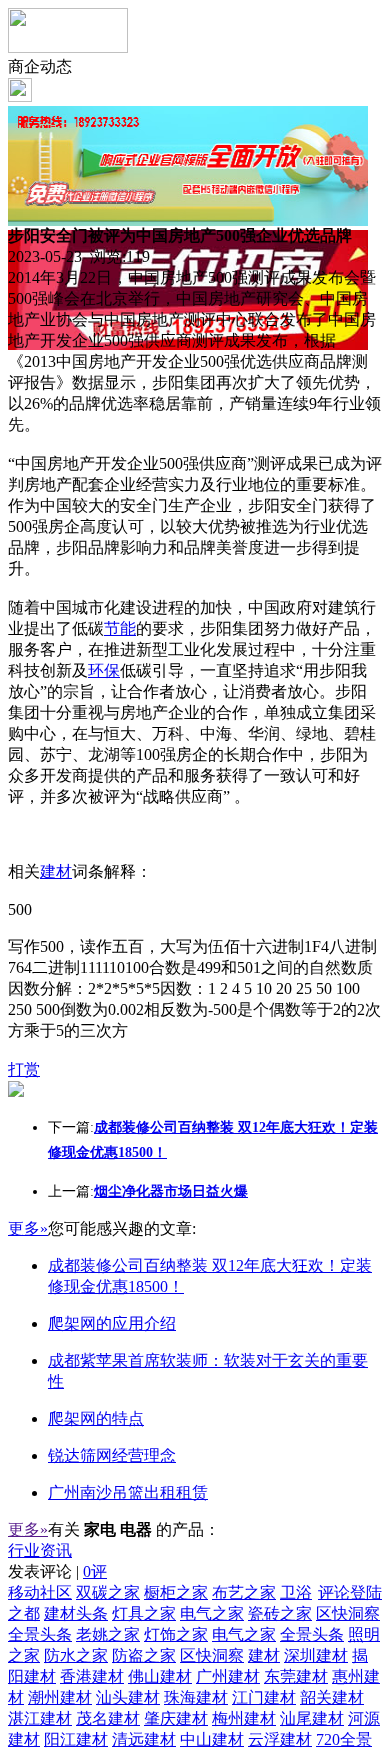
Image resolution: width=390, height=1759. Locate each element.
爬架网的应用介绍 (112, 1323)
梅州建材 (244, 1718)
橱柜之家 (176, 1592)
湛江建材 (40, 1718)
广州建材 (228, 1676)
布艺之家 (244, 1592)
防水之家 (76, 1655)
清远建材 (144, 1739)
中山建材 (212, 1739)
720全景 (344, 1739)
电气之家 (212, 1613)
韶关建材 (332, 1697)
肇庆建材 (176, 1718)
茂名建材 (108, 1718)
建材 (56, 871)
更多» (28, 1228)
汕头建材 (128, 1697)
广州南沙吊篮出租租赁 (128, 1492)
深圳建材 (316, 1655)
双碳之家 (108, 1592)
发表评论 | (57, 1571)
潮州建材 (60, 1697)
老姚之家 (108, 1634)
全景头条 (40, 1634)
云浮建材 (280, 1739)
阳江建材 (76, 1739)
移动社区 (40, 1592)
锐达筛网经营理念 (112, 1455)
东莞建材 (296, 1676)
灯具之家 (144, 1613)
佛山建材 (160, 1676)
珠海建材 (196, 1697)
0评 (95, 1571)
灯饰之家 (176, 1634)
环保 (104, 670)
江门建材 (264, 1697)
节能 (120, 628)
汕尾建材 (312, 1718)
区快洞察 (348, 1613)
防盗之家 (144, 1655)
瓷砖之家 (280, 1613)
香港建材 (92, 1676)
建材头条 (76, 1613)
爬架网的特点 (96, 1418)
